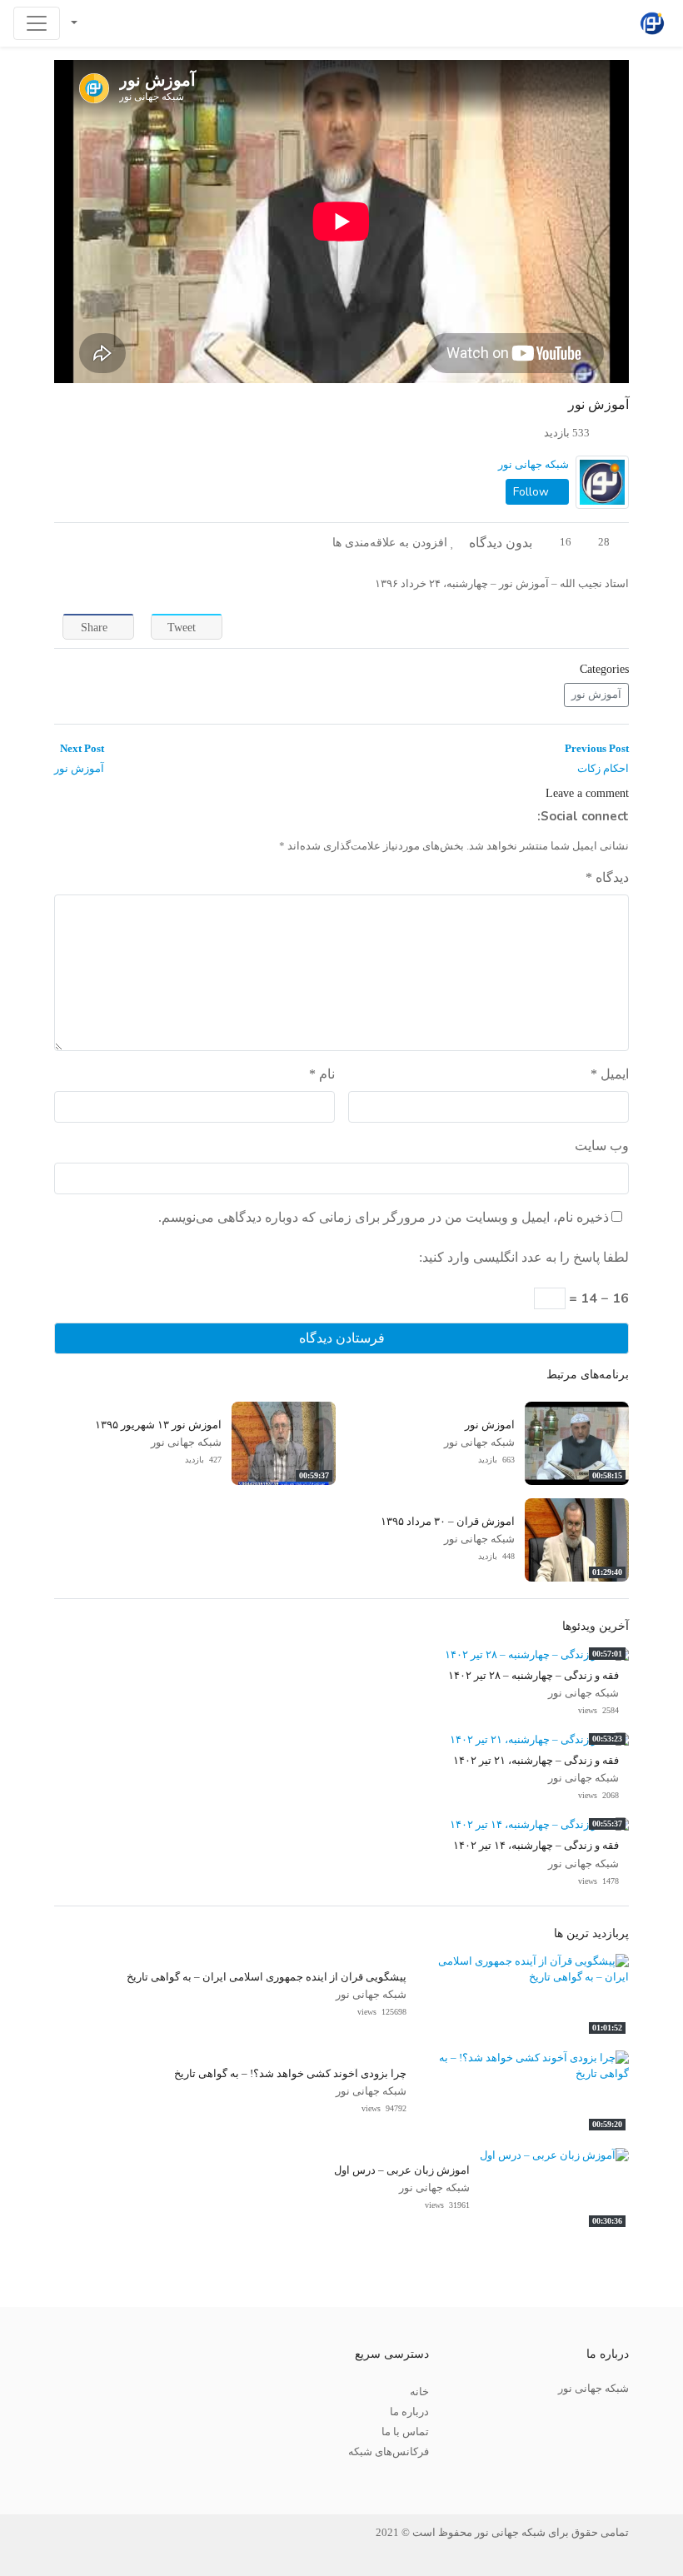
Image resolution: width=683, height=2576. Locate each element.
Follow (533, 492)
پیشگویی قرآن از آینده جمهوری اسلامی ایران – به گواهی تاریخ (267, 1977)
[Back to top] (47, 2480)
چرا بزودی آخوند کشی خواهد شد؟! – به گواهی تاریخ (290, 2074)
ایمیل (610, 1074)
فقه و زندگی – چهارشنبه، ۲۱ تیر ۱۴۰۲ (536, 1761)
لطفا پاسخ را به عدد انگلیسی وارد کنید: (524, 1257)
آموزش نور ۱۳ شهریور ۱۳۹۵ (158, 1425)
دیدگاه (607, 877)
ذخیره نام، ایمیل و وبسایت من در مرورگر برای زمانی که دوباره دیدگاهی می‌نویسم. (384, 1217)
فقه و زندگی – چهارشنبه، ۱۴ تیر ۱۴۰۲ (536, 1846)
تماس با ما (405, 2432)
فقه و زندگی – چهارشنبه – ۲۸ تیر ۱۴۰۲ (533, 1676)
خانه (419, 2392)
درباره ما (409, 2412)
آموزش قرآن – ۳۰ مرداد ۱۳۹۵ (448, 1522)
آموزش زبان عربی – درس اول (402, 2170)
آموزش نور (596, 695)
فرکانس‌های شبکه (389, 2452)
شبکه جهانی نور (533, 465)
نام (322, 1074)
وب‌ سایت (602, 1146)
